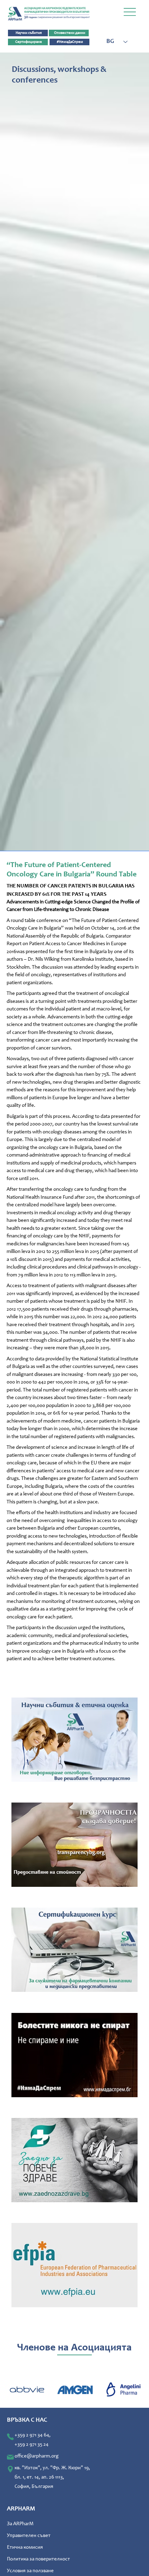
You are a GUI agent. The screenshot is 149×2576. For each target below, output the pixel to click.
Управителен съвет (29, 2536)
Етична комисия (25, 2548)
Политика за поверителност (38, 2559)
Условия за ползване (30, 2571)
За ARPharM (20, 2524)
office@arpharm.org (37, 2456)
